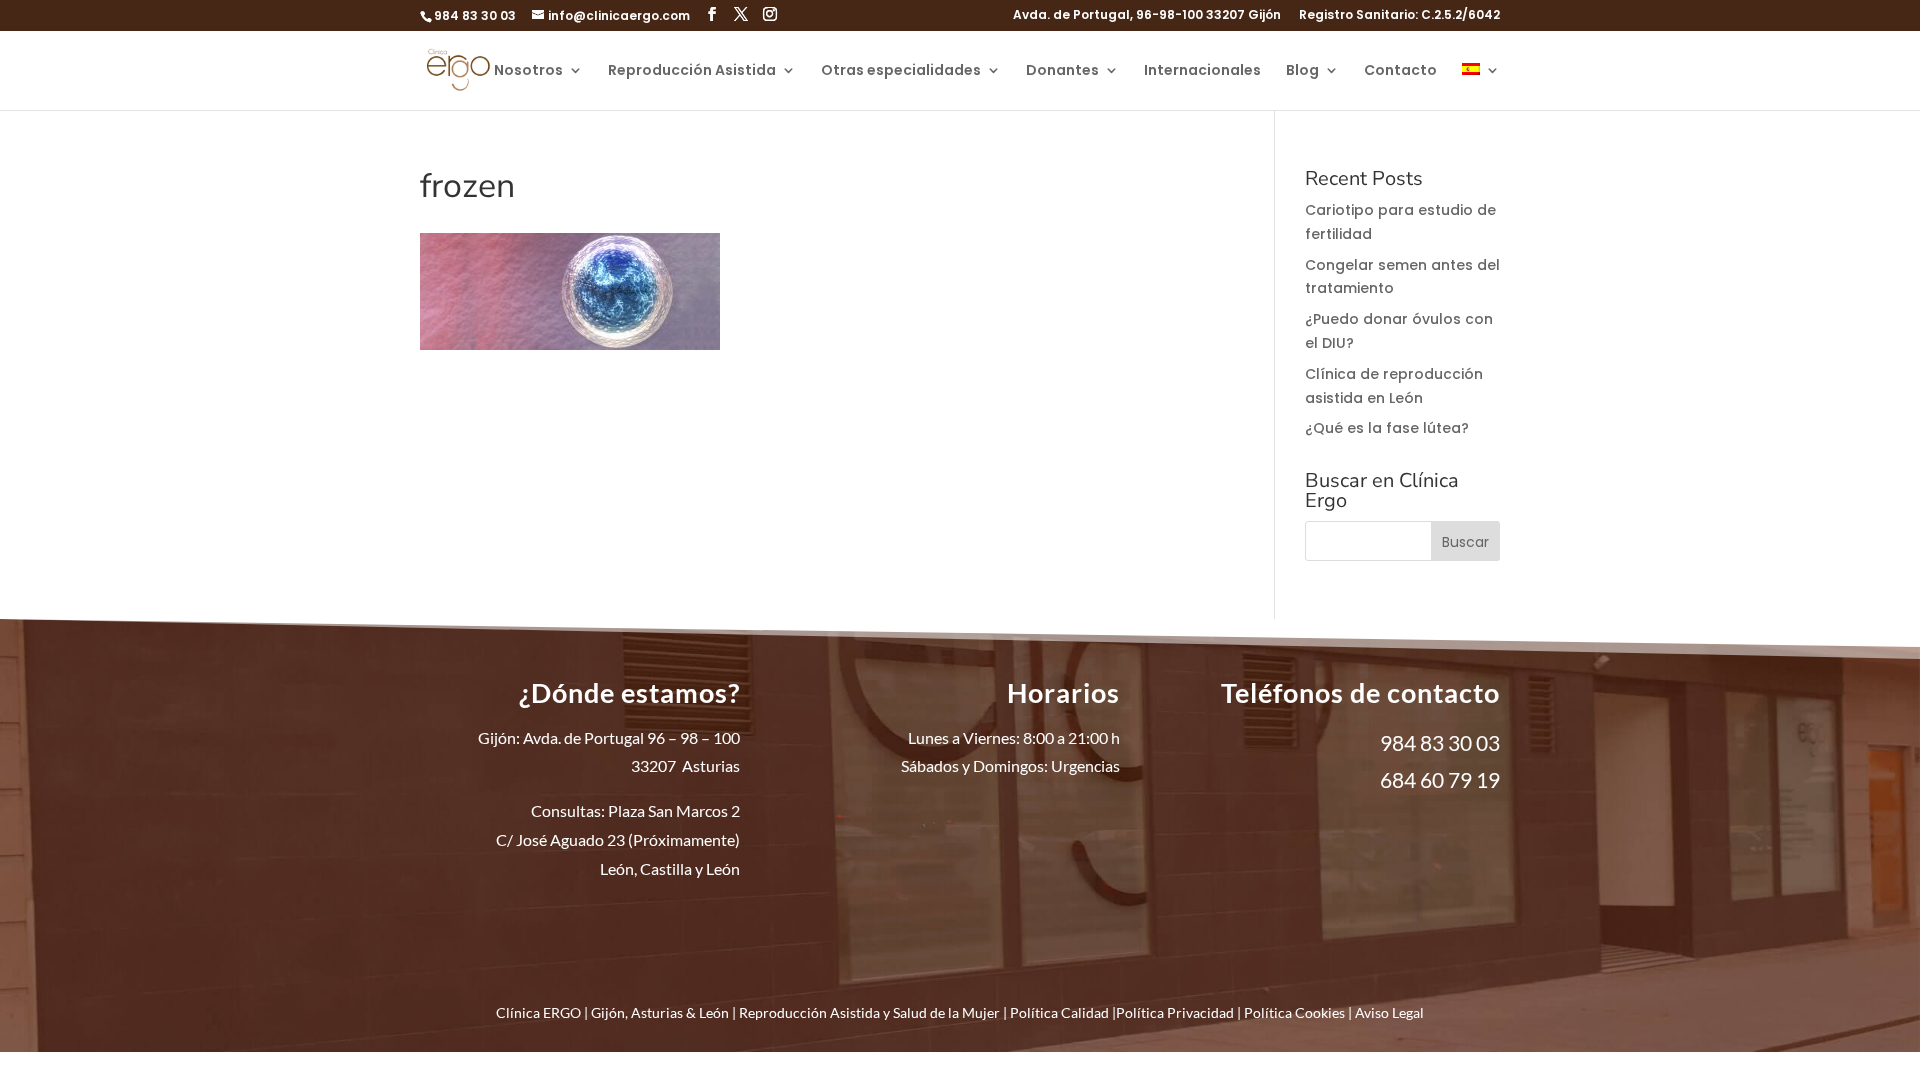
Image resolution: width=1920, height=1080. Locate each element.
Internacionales (1202, 71)
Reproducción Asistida (692, 71)
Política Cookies (1294, 1012)
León (714, 1012)
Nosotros (528, 71)
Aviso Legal (1389, 1012)
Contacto (1400, 71)
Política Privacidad (1175, 1012)
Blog (1302, 71)
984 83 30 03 (475, 15)
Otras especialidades (901, 71)
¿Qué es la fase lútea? (1387, 428)
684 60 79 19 (1440, 779)
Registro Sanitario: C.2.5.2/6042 (1399, 16)
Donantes (1062, 71)
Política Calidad (1059, 1012)
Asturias (657, 1012)
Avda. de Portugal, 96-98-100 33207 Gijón (1147, 16)
